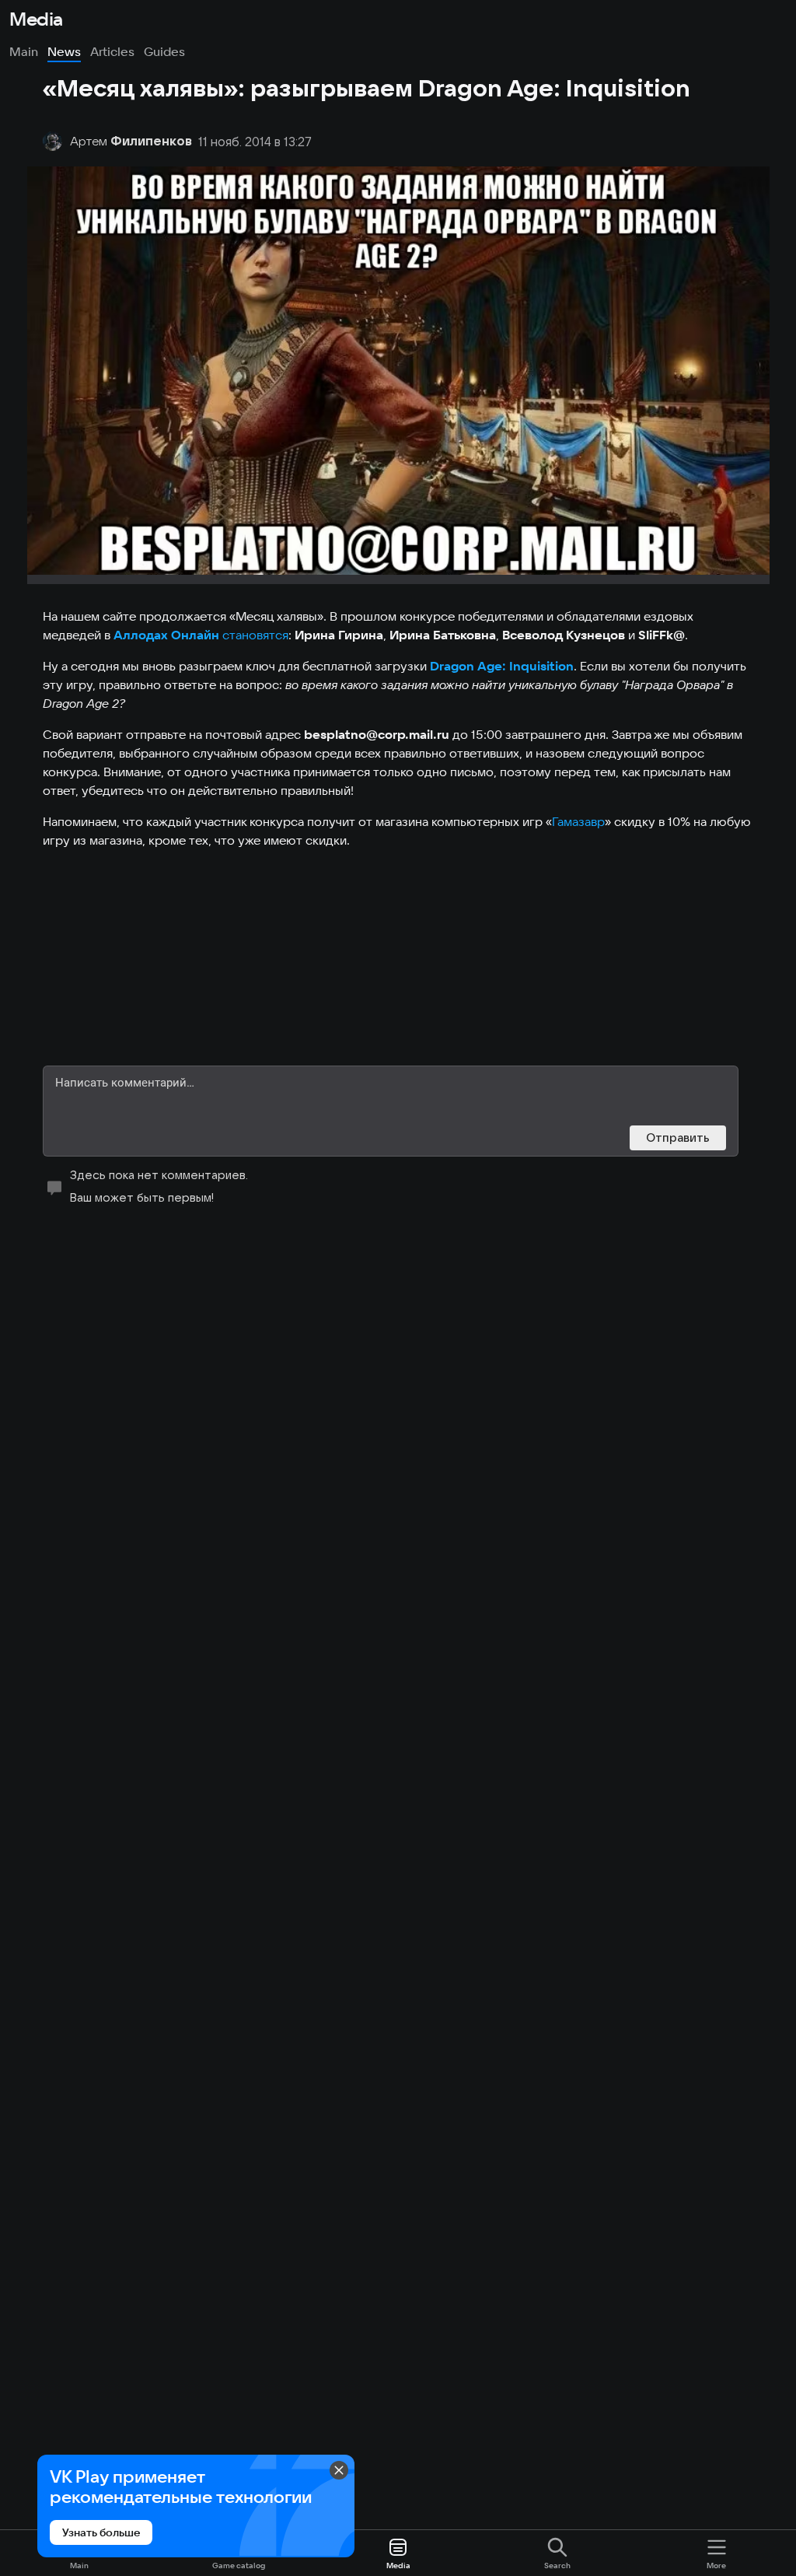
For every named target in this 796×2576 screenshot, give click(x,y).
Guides (164, 51)
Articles (112, 51)
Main (24, 51)
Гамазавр (578, 821)
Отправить (678, 1137)
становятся (255, 635)
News (64, 51)
